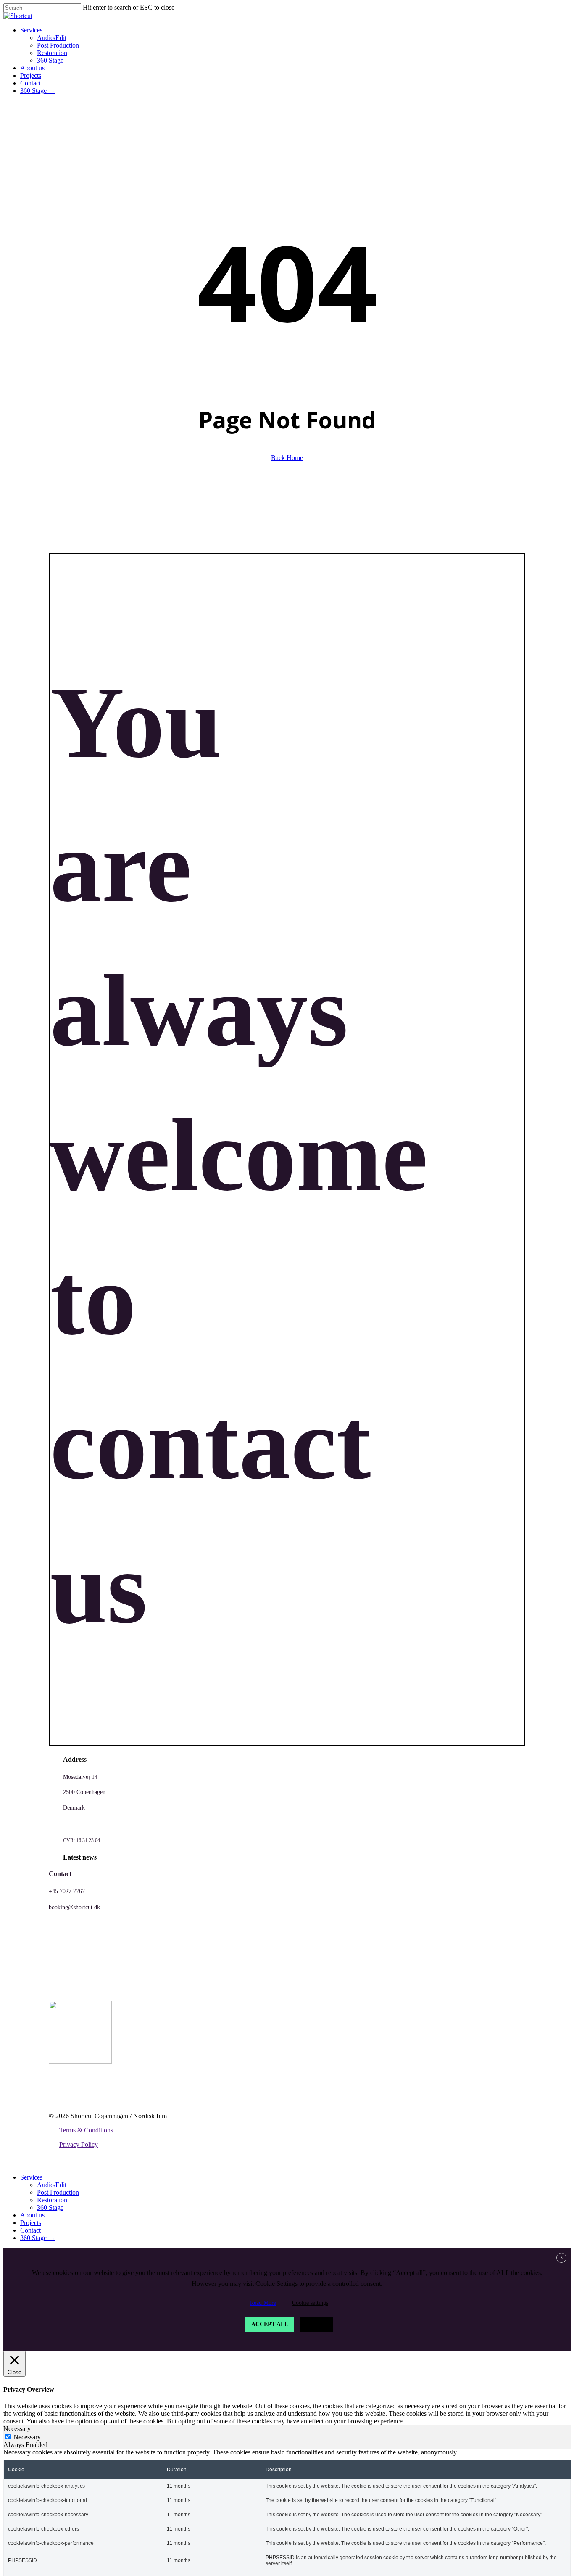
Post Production (58, 2192)
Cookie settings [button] (310, 2303)
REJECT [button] (316, 2324)
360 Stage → (38, 2238)
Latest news (80, 1857)
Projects (31, 2223)
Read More (263, 2303)
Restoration (52, 2200)
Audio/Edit (52, 2185)
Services (31, 2177)
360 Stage (50, 2207)
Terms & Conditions (86, 2130)
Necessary (27, 2437)
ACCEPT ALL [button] (270, 2324)
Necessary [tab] (17, 2429)
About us (32, 2215)
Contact (30, 2230)
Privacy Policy (79, 2144)
